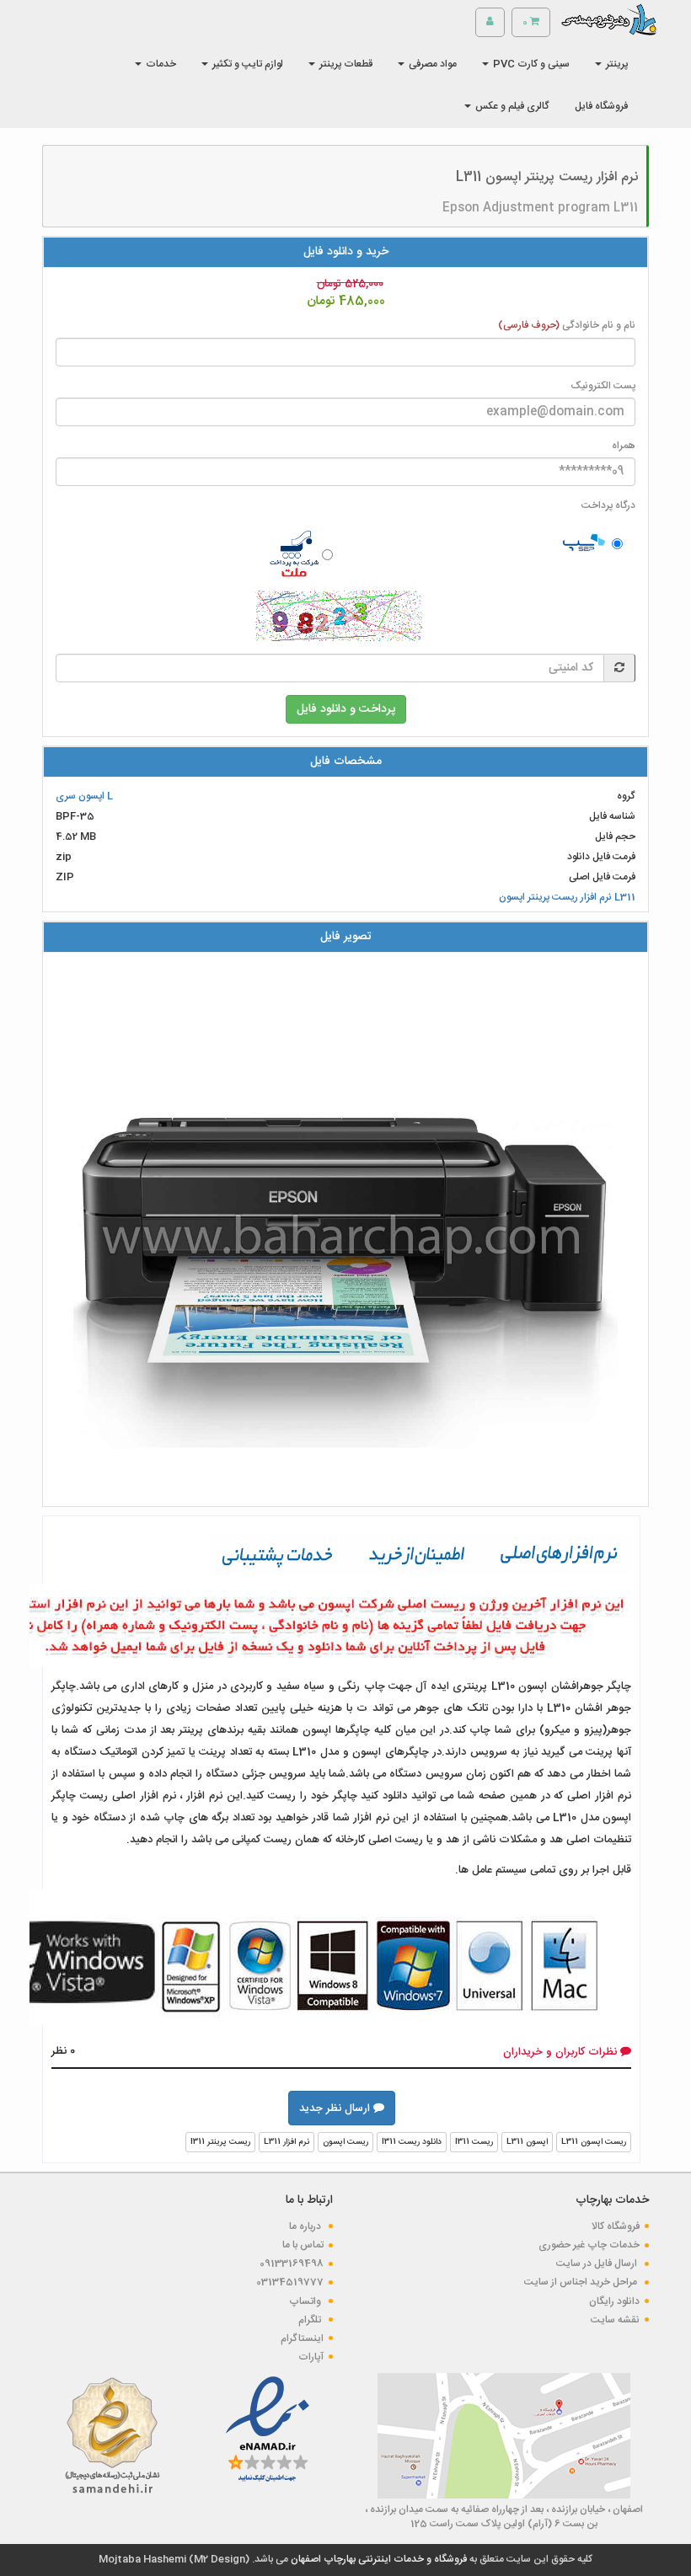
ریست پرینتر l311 (220, 2142)
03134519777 (290, 2282)
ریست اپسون (345, 2142)
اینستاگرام (302, 2338)
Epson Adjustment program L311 (540, 208)
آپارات (311, 2357)
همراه (624, 446)
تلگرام (311, 2320)
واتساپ (306, 2301)
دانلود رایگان (614, 2301)
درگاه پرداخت (608, 506)
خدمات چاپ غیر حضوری (589, 2245)
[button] (611, 64)
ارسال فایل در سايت (598, 2263)
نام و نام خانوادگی (567, 326)
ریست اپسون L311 (594, 2142)
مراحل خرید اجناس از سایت (582, 2282)
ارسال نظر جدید (336, 2108)
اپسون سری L (84, 796)
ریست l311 (474, 2142)
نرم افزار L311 (287, 2142)
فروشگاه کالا (616, 2226)
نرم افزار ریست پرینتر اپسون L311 (567, 897)
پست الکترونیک (603, 386)
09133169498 (292, 2263)
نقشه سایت (615, 2320)
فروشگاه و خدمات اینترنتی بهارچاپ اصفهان (378, 2559)
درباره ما (306, 2226)
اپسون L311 (527, 2142)
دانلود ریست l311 (412, 2142)
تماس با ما (303, 2245)
